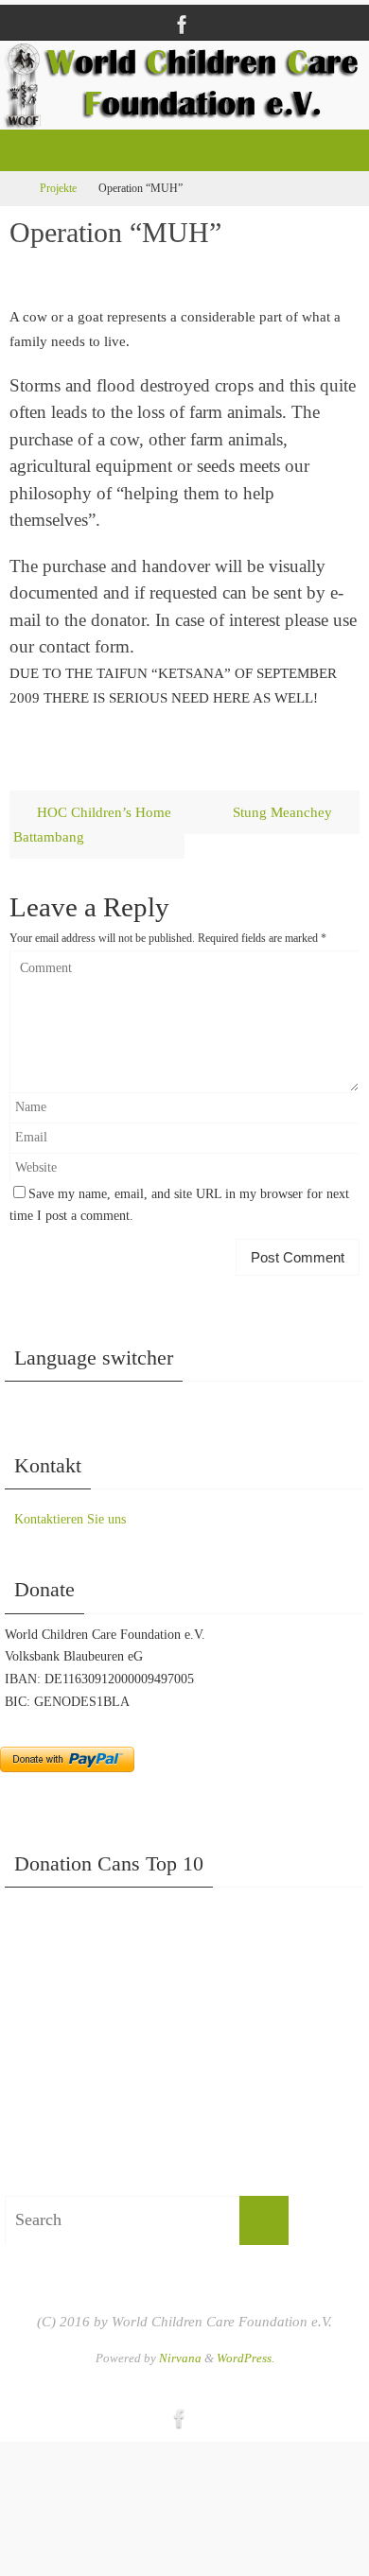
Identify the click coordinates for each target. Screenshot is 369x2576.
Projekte (58, 188)
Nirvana (180, 2358)
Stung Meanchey (284, 812)
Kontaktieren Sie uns (70, 1519)
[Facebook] (183, 25)
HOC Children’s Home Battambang (92, 824)
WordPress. (246, 2358)
